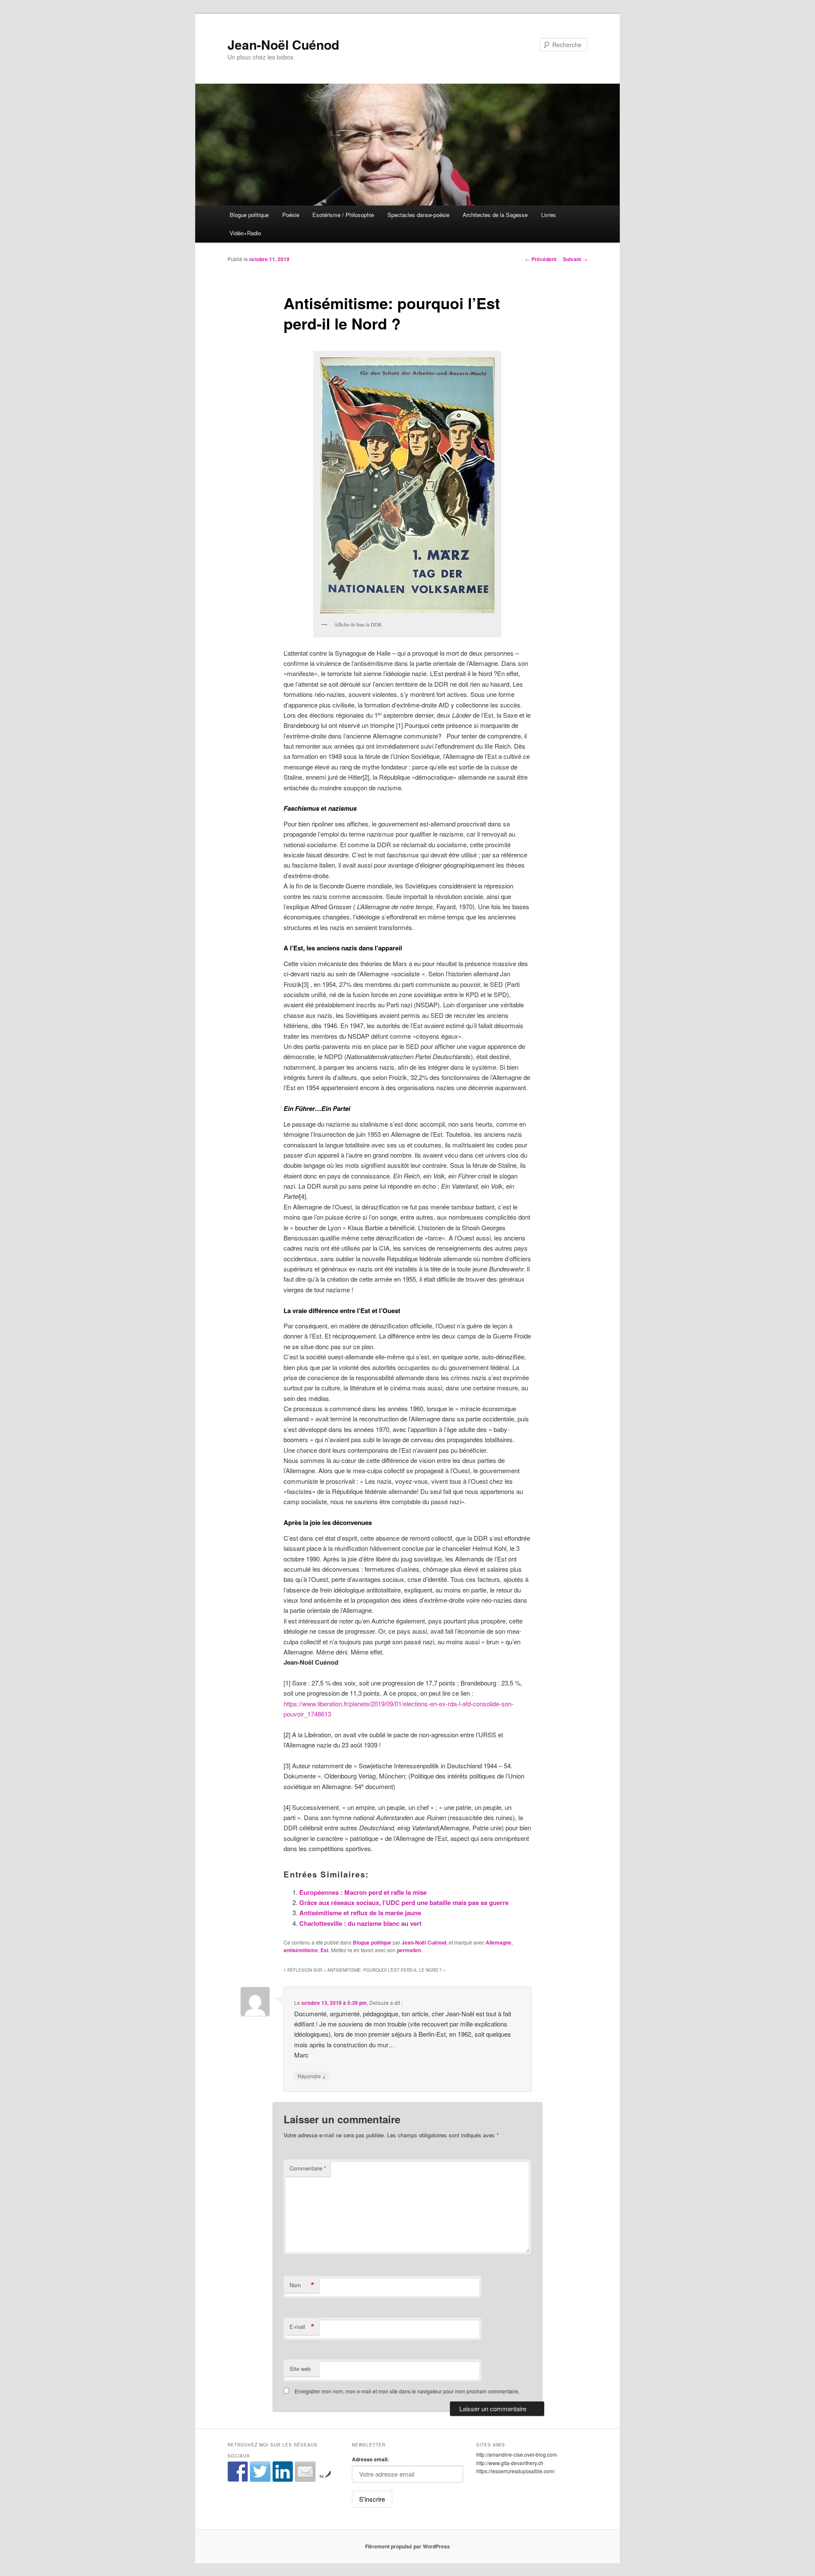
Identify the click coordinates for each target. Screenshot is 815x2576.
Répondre (312, 2076)
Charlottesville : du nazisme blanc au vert (360, 1923)
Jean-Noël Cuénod (283, 44)
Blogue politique (249, 215)
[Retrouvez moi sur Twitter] (260, 2472)
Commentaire (308, 2168)
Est (325, 1950)
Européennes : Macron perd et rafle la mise (363, 1892)
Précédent (541, 259)
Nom (302, 2285)
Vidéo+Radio (245, 233)
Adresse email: (370, 2459)
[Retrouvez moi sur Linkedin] (283, 2472)
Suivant (575, 259)
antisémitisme (301, 1950)
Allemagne (499, 1942)
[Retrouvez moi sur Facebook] (238, 2472)
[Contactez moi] (305, 2472)
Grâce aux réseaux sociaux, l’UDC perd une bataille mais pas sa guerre (404, 1902)
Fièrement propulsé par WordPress (407, 2546)
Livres (549, 215)
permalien (409, 1950)
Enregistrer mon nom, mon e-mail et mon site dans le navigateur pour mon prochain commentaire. (407, 2391)
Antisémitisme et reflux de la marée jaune (360, 1913)
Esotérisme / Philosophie (343, 215)
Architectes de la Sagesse (495, 215)
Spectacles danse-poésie (419, 215)
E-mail (302, 2327)
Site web (300, 2369)
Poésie (291, 215)
